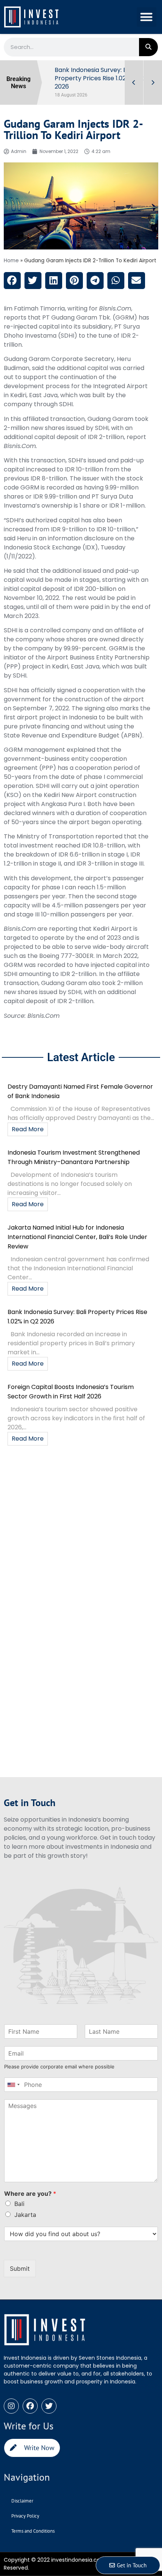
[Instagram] (11, 2406)
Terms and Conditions (33, 2531)
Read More (28, 1129)
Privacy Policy (25, 2516)
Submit (20, 2269)
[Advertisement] (81, 1534)
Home (11, 261)
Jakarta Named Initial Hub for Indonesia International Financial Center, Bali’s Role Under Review (77, 1237)
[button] (147, 17)
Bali (19, 2204)
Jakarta (25, 2215)
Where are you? (30, 2194)
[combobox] (13, 2085)
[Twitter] (49, 2406)
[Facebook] (30, 2406)
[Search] (148, 47)
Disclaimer (22, 2501)
